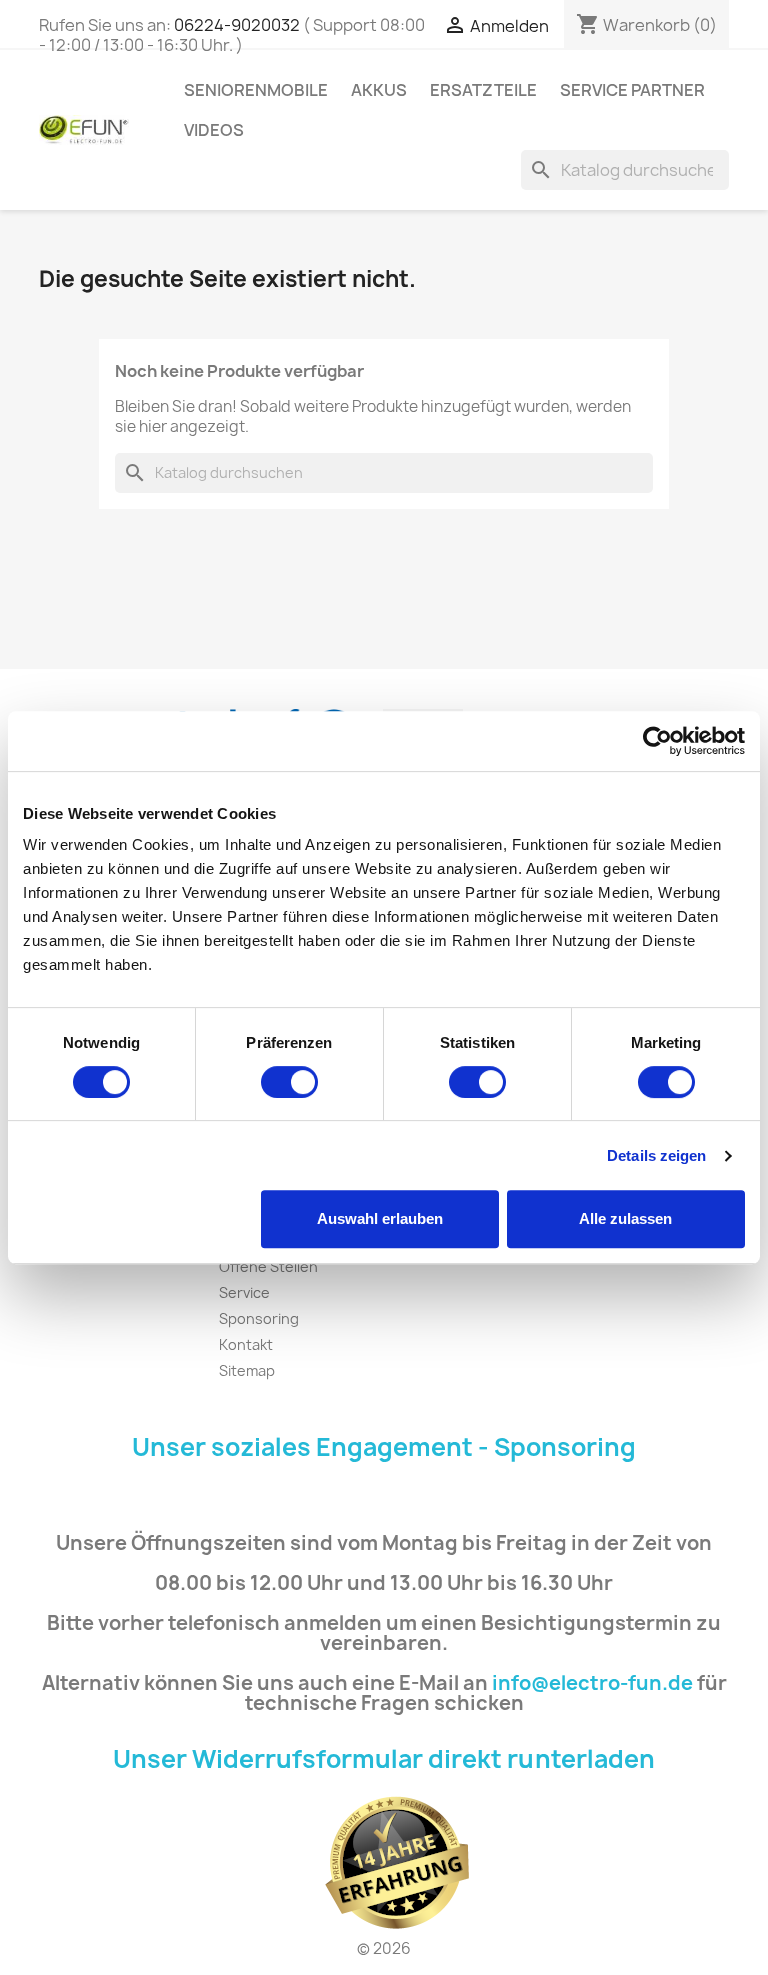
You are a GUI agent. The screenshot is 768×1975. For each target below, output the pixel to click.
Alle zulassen (625, 1218)
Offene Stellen (268, 1266)
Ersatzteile (483, 90)
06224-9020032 (237, 25)
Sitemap (247, 1370)
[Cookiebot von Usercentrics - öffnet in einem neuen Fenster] (657, 741)
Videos (214, 130)
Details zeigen (656, 1155)
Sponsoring (259, 1318)
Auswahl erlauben (380, 1218)
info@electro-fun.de (592, 1683)
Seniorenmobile (256, 90)
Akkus (379, 90)
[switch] (289, 1082)
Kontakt (246, 1344)
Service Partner (632, 90)
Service (244, 1292)
